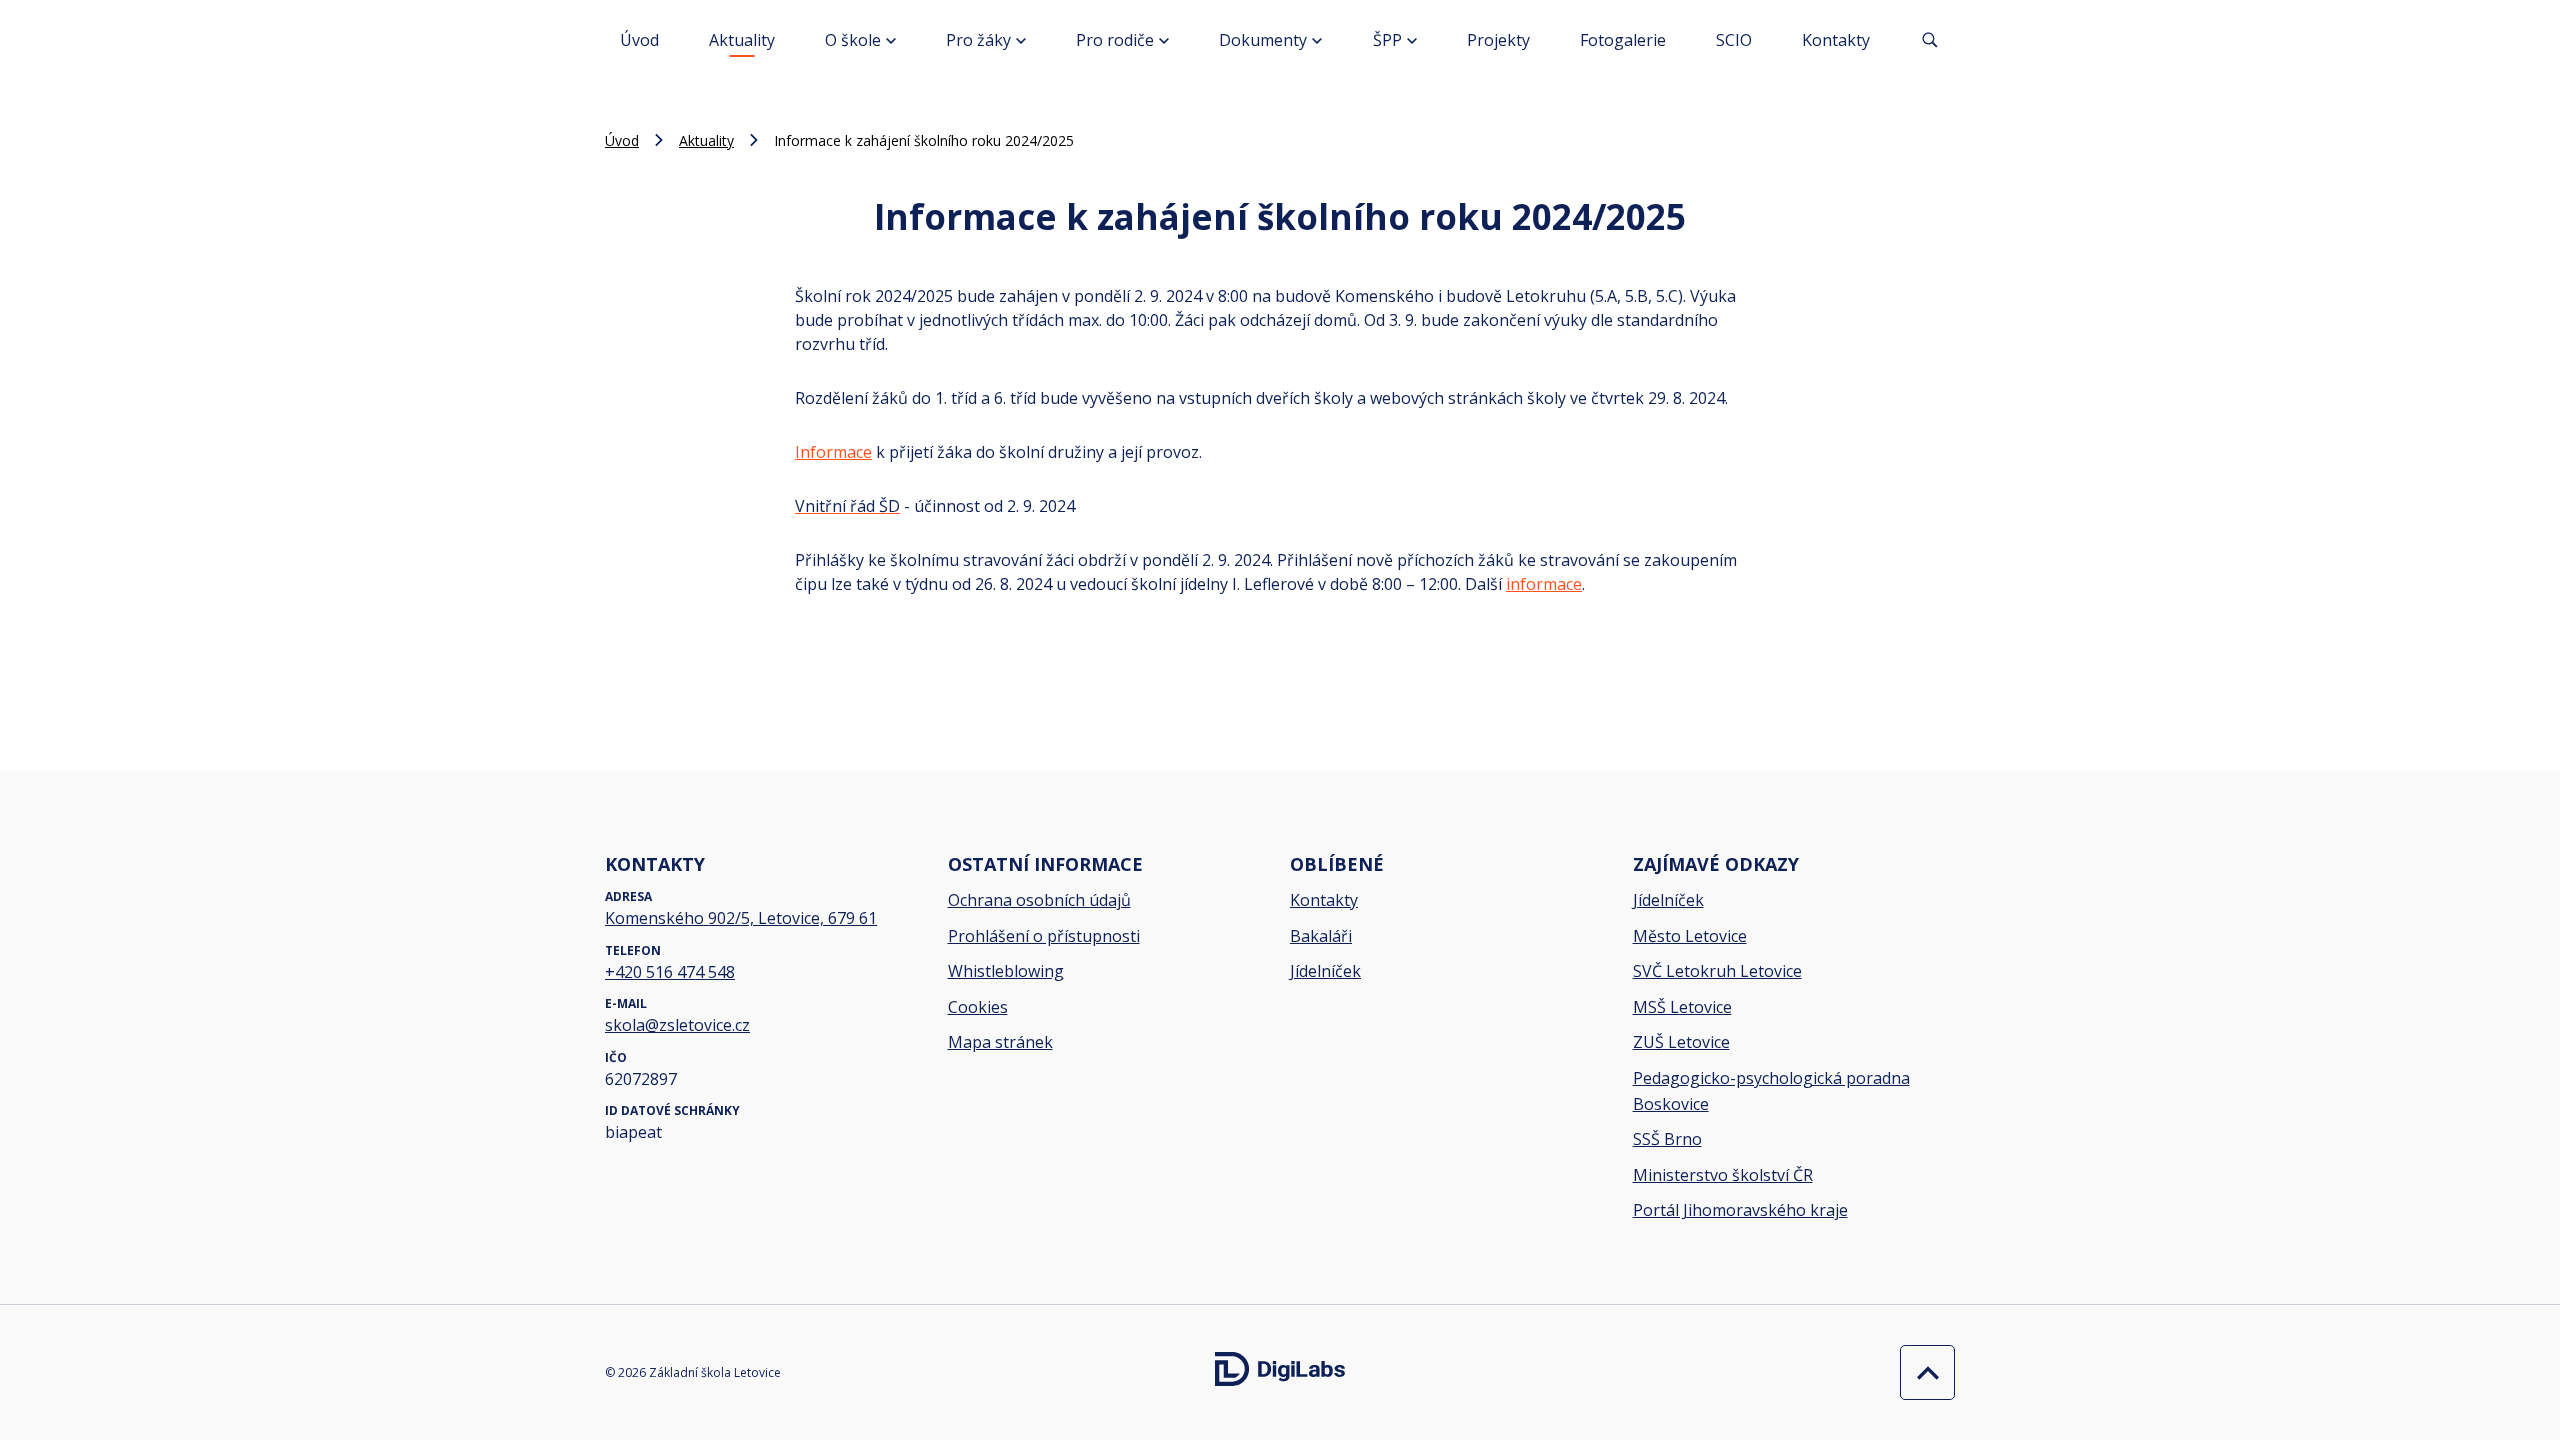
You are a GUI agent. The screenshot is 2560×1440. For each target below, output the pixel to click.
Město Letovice (1690, 936)
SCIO (1734, 40)
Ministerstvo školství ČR (1723, 1175)
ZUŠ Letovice (1681, 1042)
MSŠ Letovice (1682, 1007)
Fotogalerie (1623, 40)
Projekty (1498, 40)
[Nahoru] (1922, 1372)
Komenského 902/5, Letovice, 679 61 (741, 918)
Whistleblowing (1006, 971)
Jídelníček (1325, 971)
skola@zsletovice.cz (677, 1025)
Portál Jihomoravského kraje (1740, 1210)
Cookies (978, 1007)
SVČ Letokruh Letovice (1717, 971)
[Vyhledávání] (1930, 40)
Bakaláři (1321, 936)
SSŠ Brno (1667, 1139)
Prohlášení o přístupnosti (1044, 936)
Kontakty (1836, 40)
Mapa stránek (1000, 1042)
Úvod (639, 40)
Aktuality (742, 40)
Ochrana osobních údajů (1039, 900)
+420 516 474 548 (670, 972)
